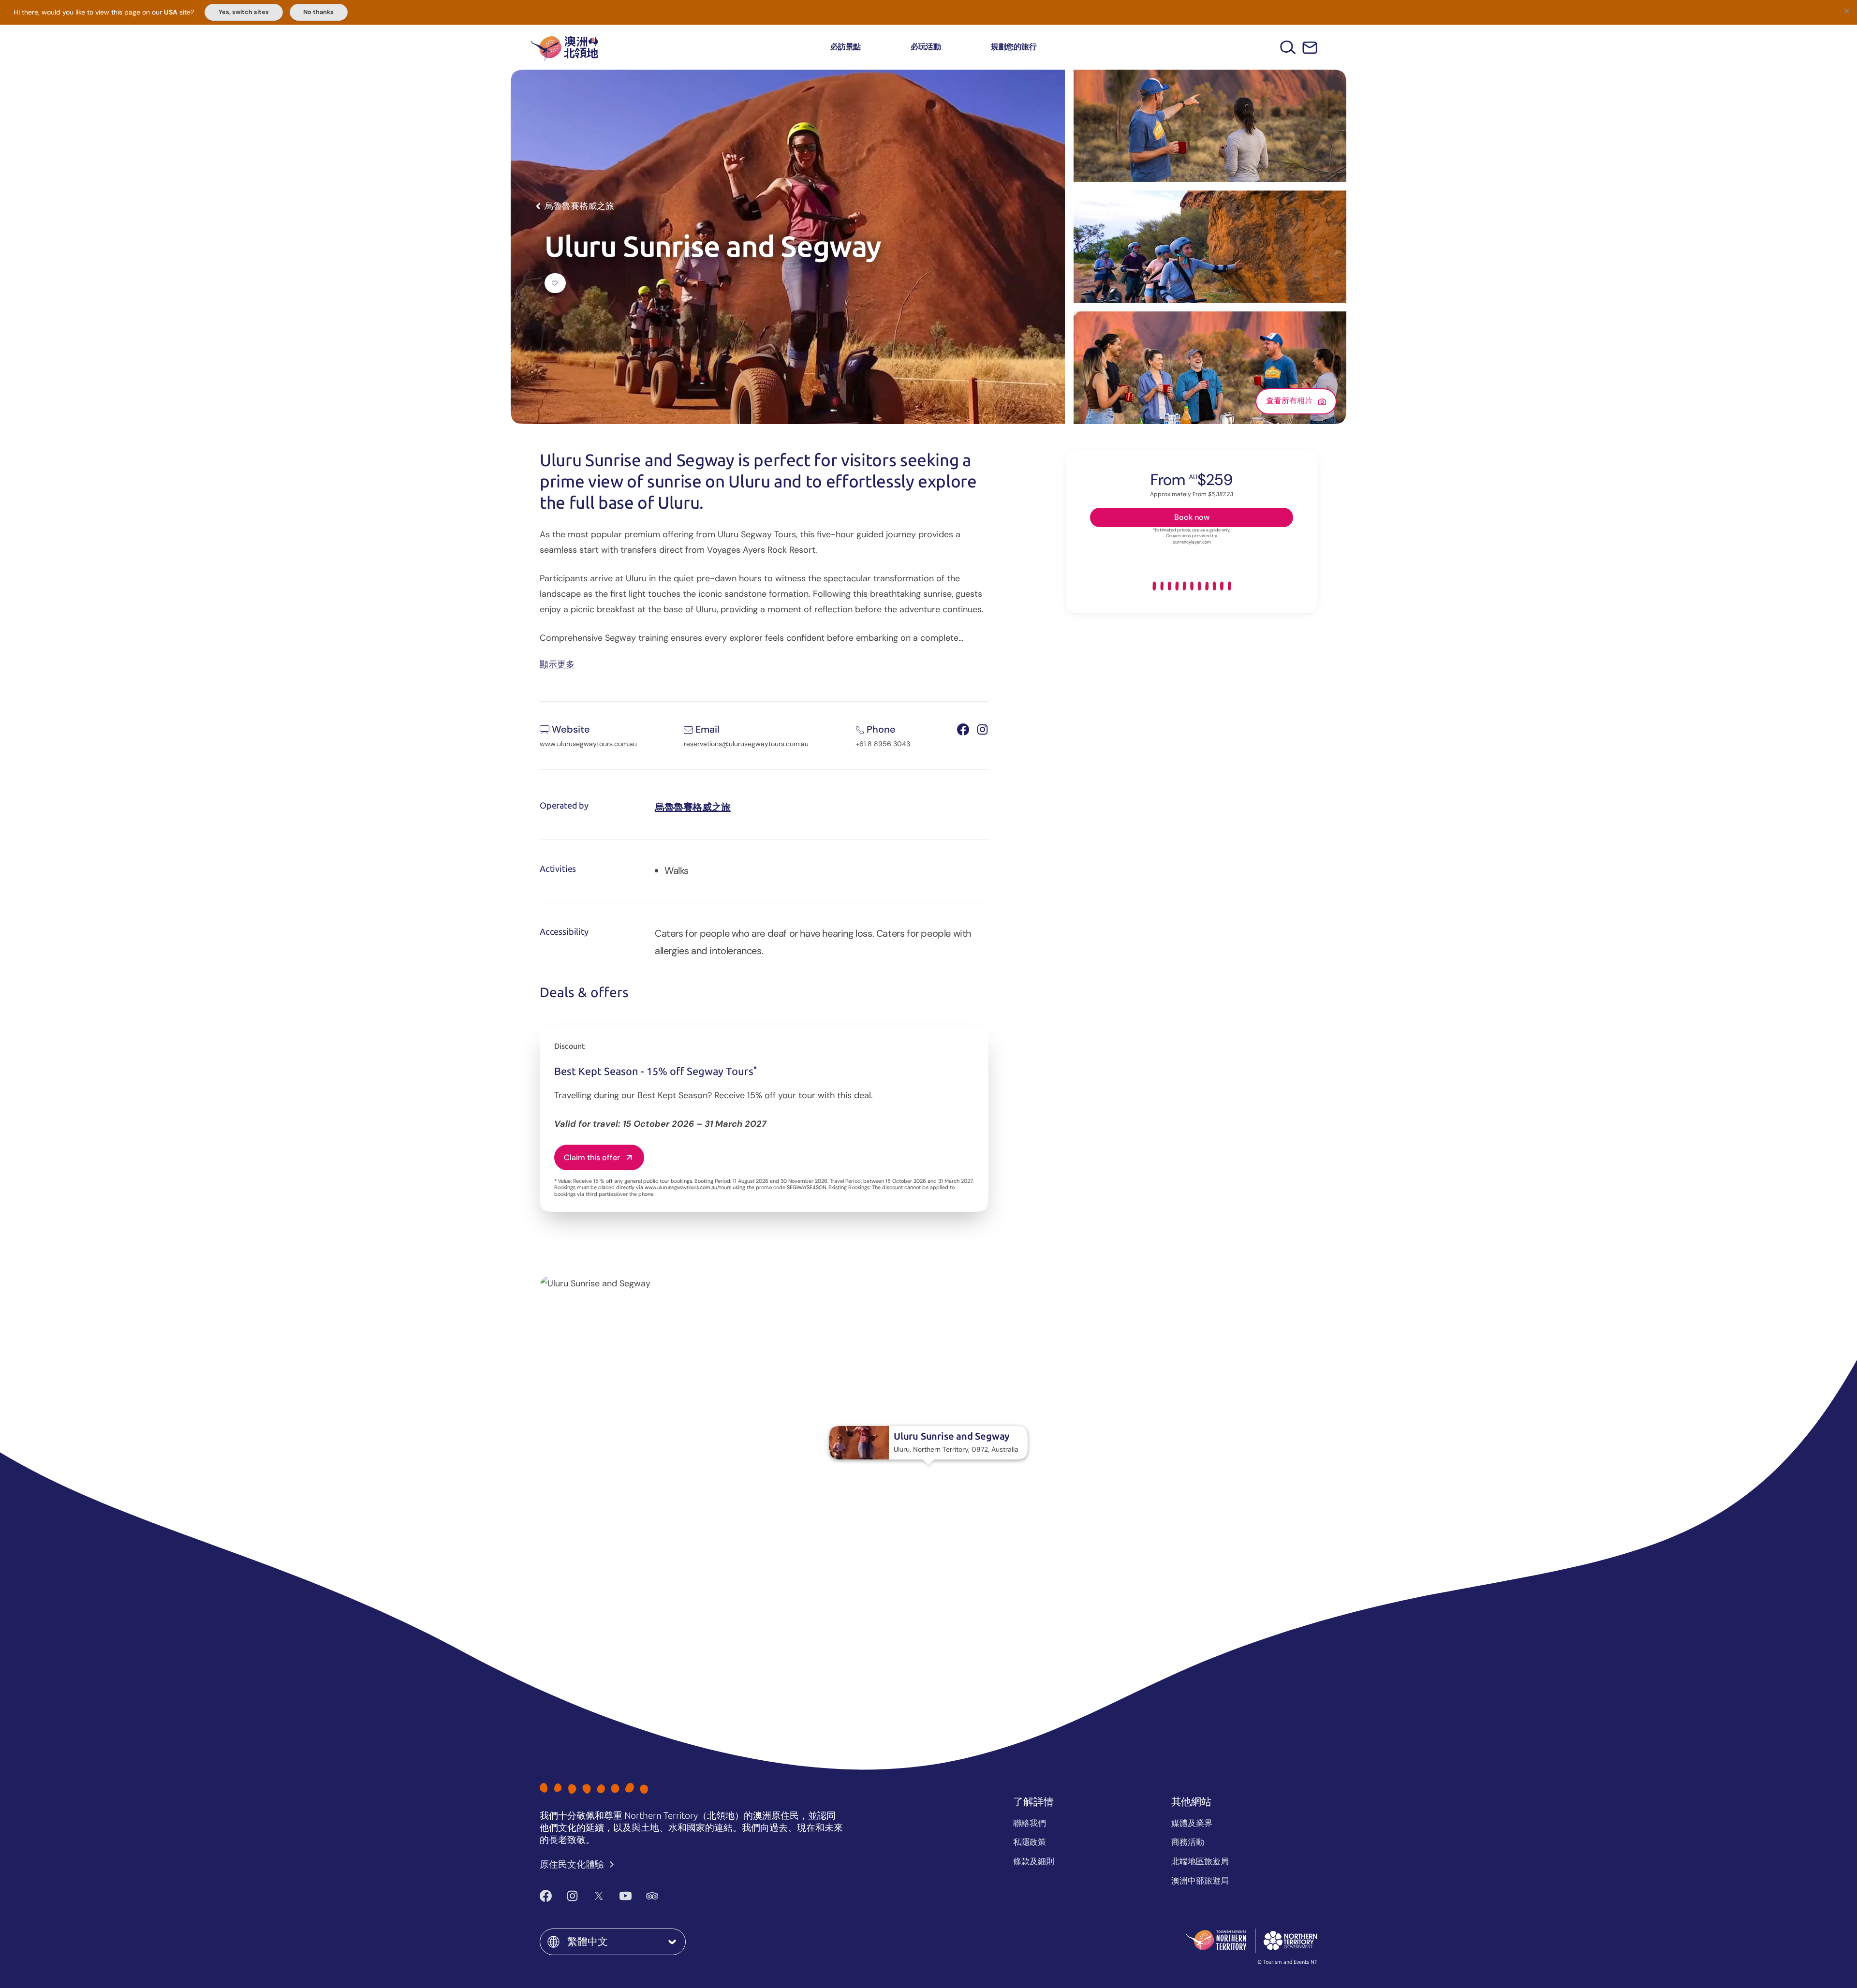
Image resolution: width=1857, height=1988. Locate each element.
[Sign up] (1310, 48)
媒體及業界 (1192, 1823)
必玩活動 (926, 47)
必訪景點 (846, 47)
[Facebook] (546, 1896)
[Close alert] (1846, 11)
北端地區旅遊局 (1200, 1861)
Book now (1192, 517)
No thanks (318, 12)
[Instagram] (572, 1896)
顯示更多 (557, 664)
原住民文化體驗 (573, 1864)
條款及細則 (1034, 1861)
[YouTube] (626, 1896)
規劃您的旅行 (1014, 47)
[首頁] (564, 47)
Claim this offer (592, 1157)
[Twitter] (599, 1896)
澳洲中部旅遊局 (1200, 1881)
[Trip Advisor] (652, 1896)
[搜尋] (1288, 47)
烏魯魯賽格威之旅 (693, 807)
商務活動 (1188, 1842)
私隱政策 (1030, 1842)
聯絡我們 (1030, 1823)
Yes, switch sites (244, 12)
